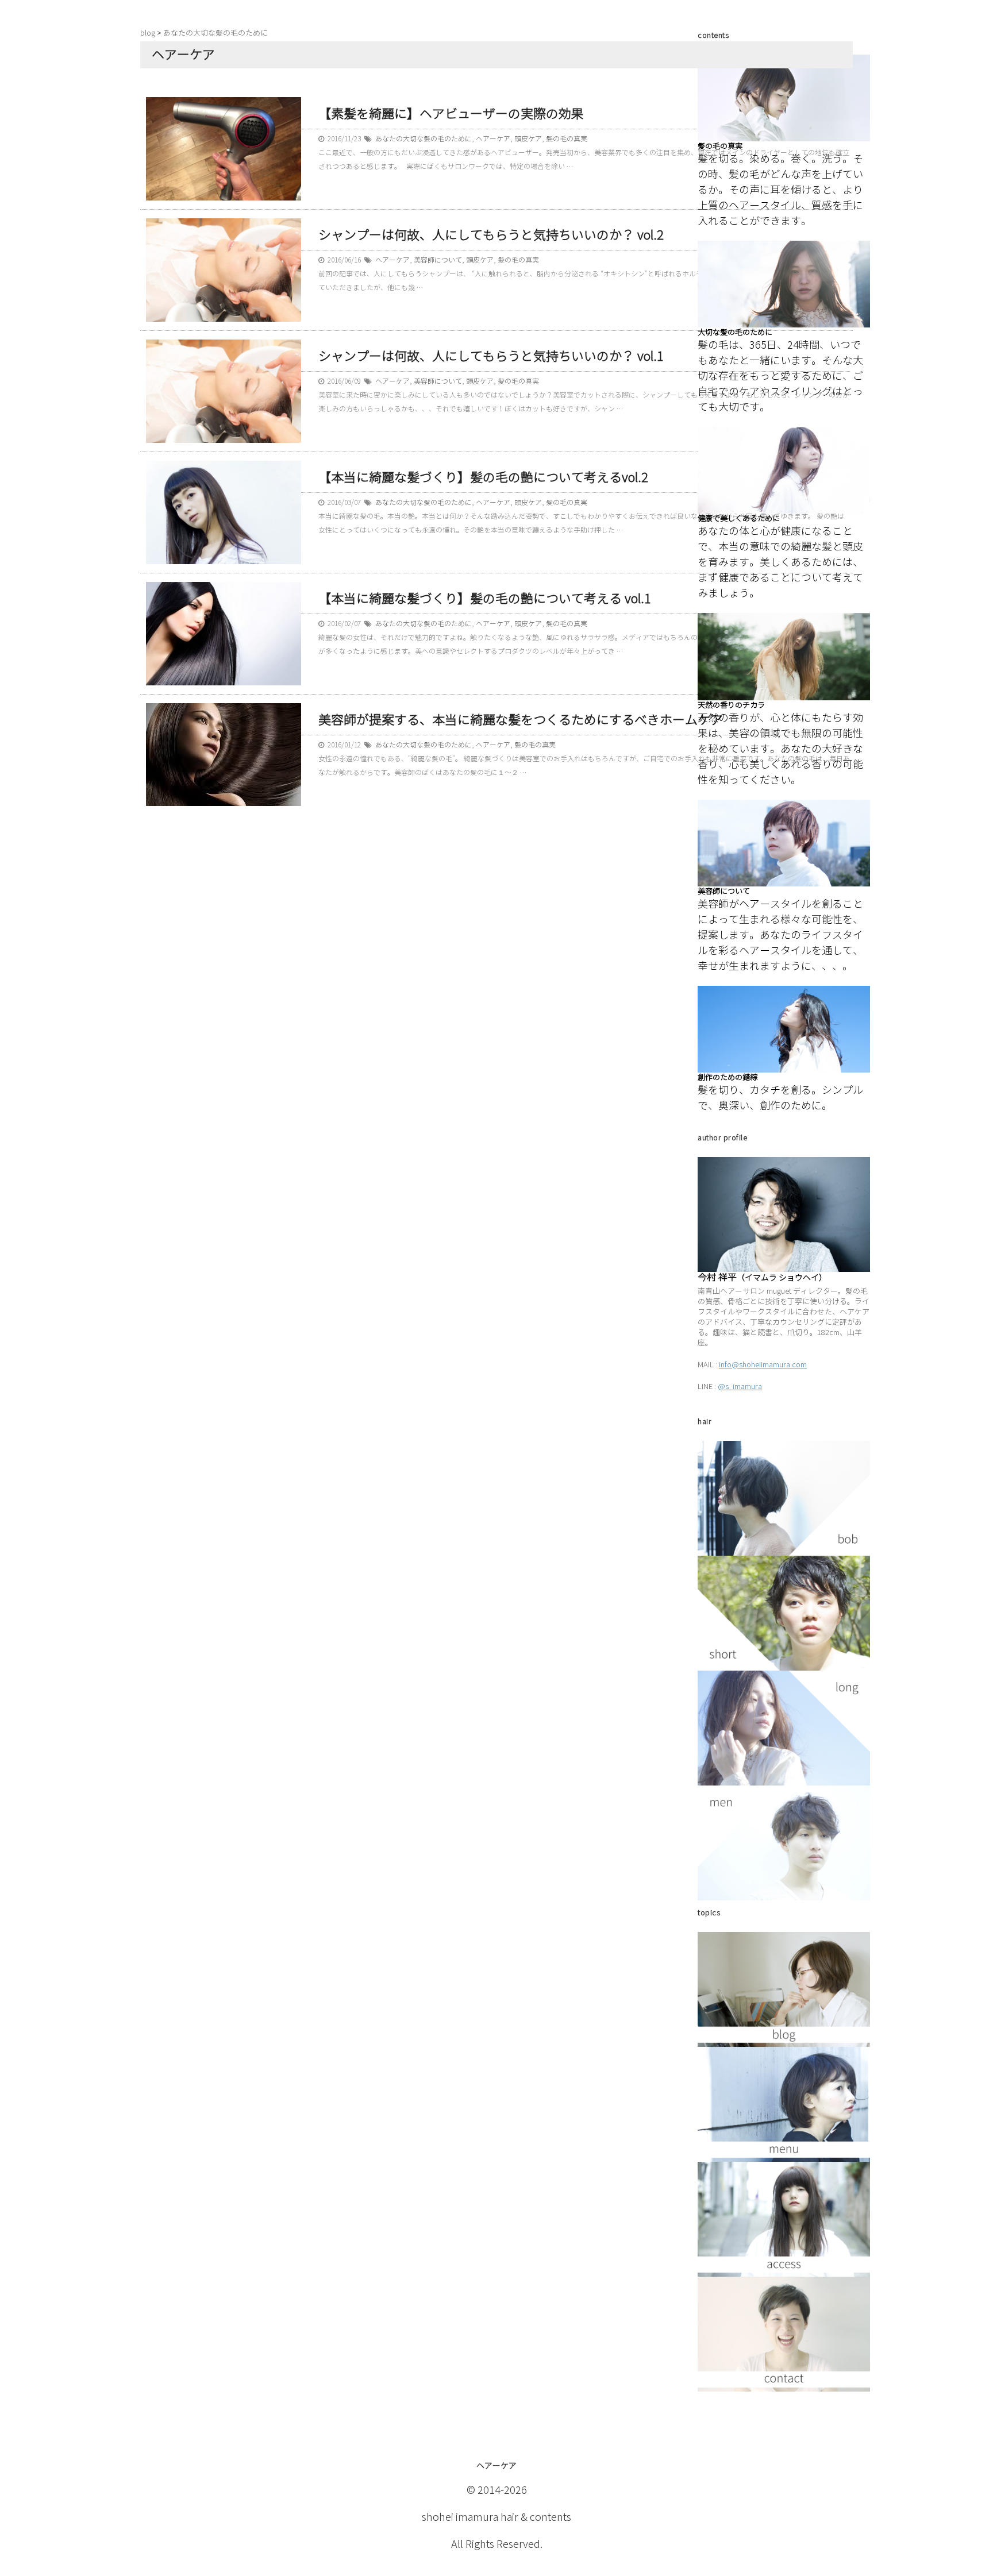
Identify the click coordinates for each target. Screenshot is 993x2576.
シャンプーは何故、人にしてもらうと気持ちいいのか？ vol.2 (491, 235)
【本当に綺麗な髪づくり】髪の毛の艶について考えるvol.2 (483, 478)
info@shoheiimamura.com (763, 1365)
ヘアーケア (493, 139)
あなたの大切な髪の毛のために (424, 139)
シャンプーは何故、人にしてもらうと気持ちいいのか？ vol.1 (491, 356)
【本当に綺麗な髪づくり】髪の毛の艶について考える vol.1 (485, 599)
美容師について (438, 260)
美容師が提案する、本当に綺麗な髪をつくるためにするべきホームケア (521, 720)
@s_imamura (740, 1387)
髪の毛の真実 (567, 139)
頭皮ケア (528, 139)
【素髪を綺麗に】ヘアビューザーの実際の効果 (451, 114)
